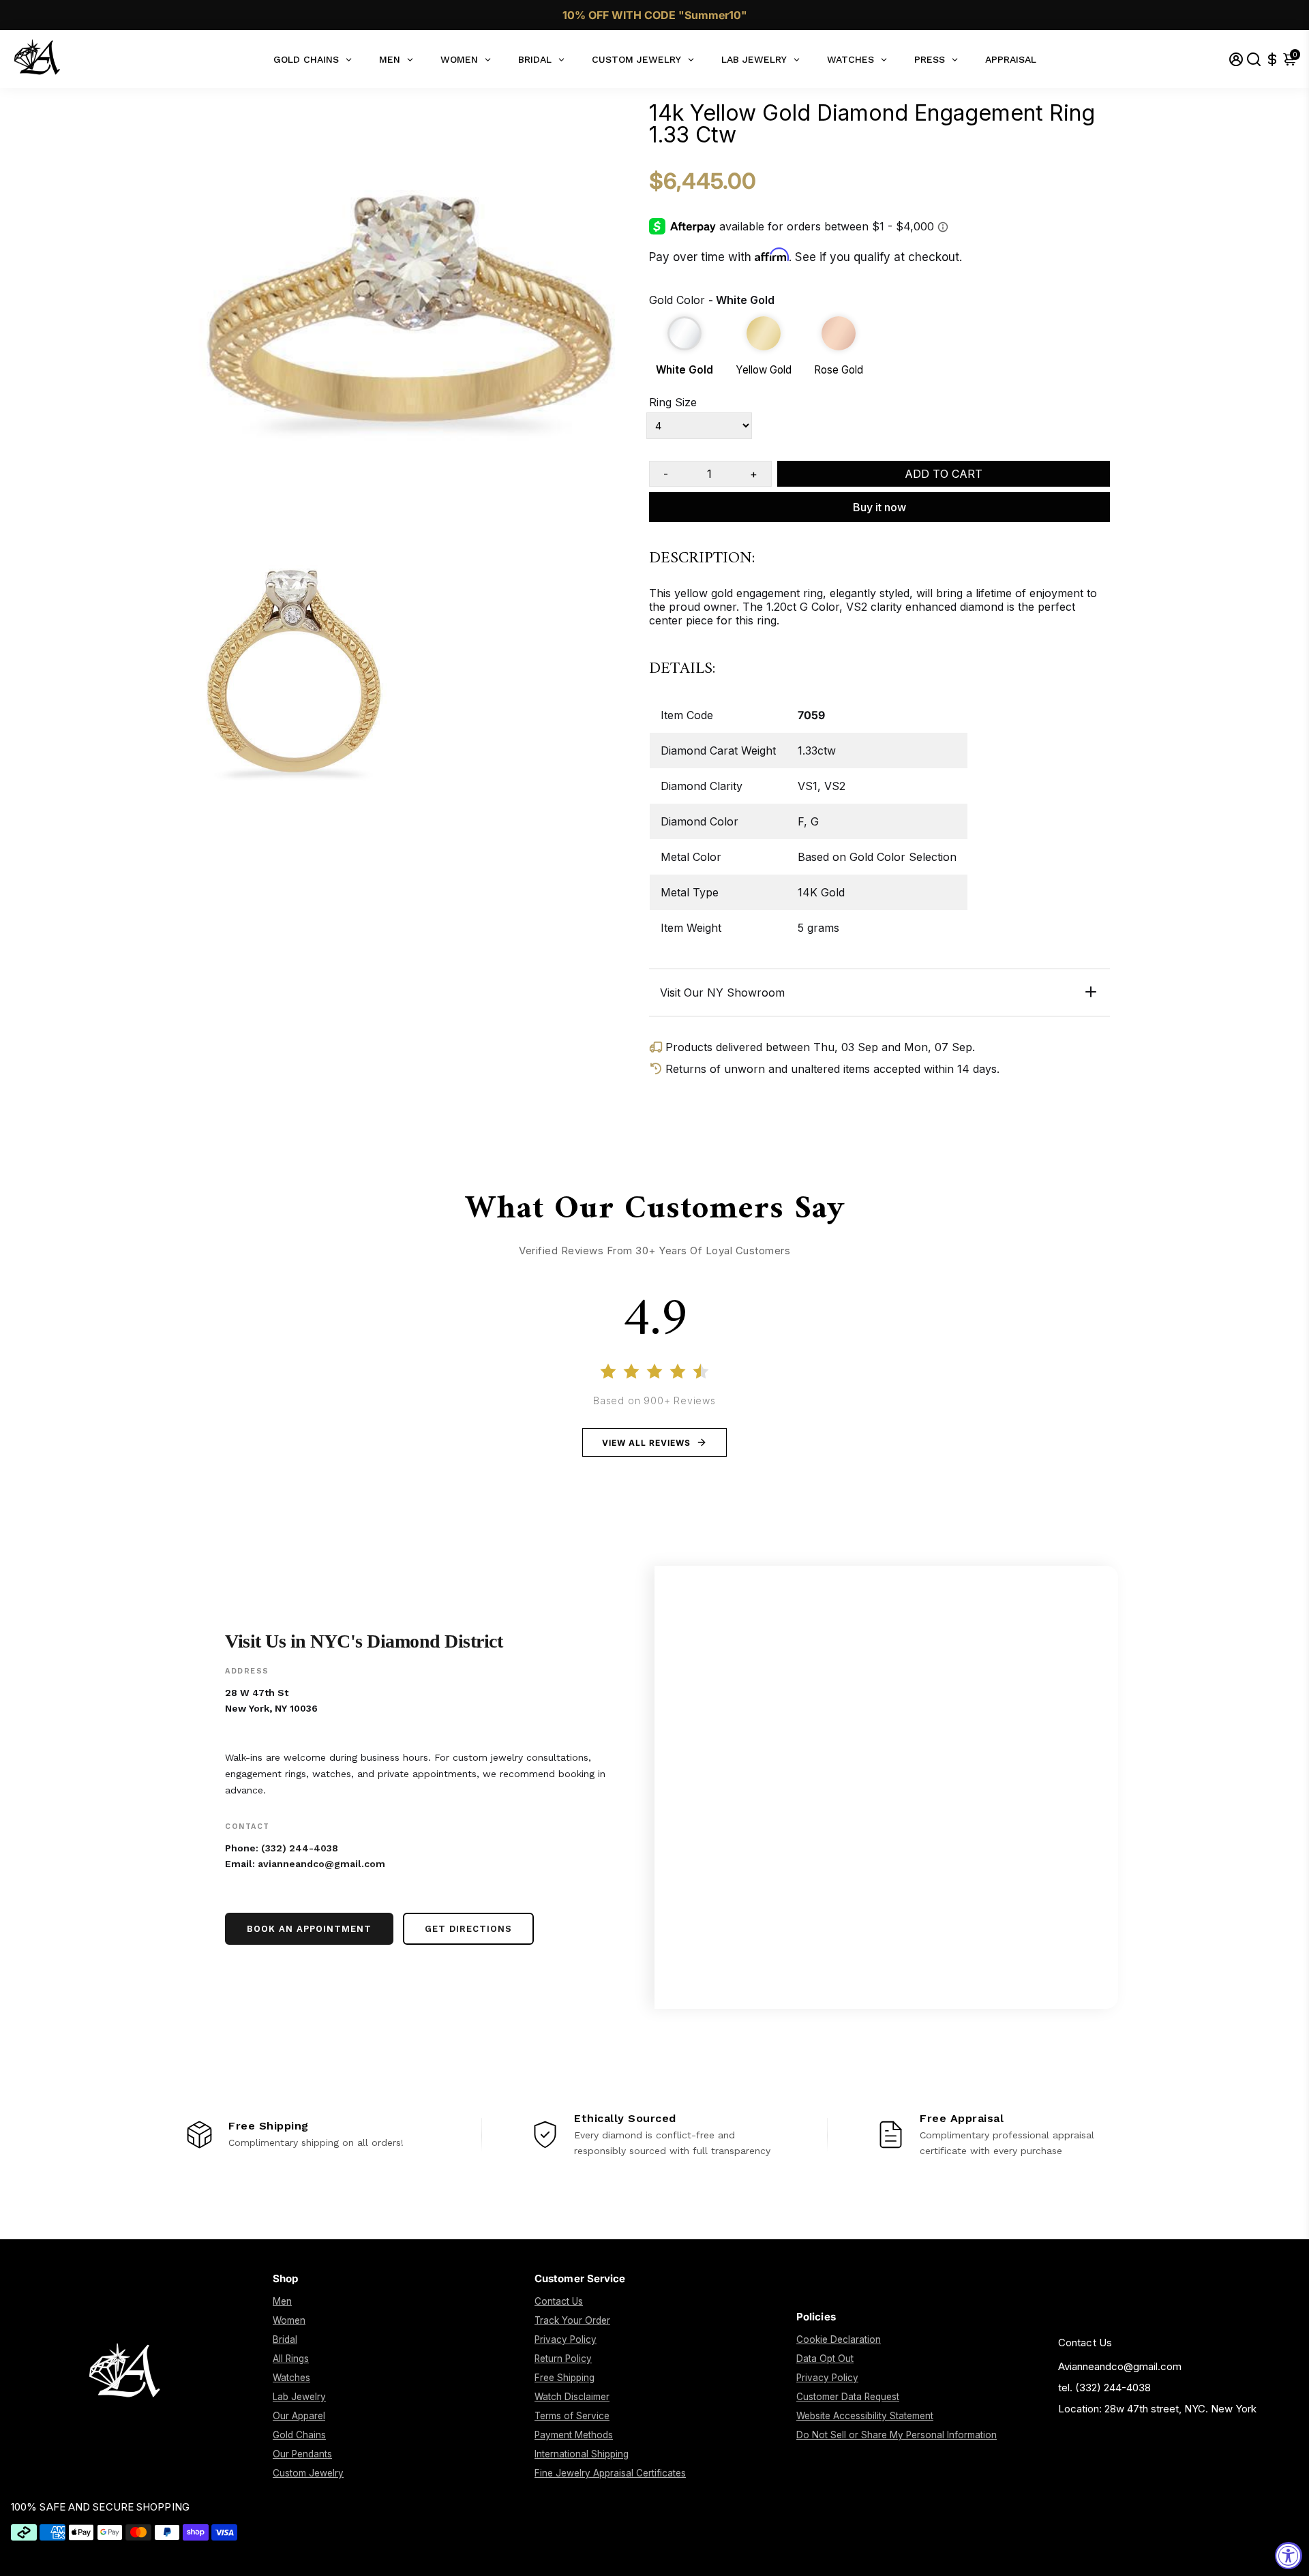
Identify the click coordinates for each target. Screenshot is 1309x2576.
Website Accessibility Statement (865, 2416)
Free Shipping (565, 2378)
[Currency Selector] (1272, 59)
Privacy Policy (566, 2339)
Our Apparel (299, 2416)
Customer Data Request (848, 2397)
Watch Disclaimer (572, 2397)
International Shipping (582, 2454)
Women (289, 2320)
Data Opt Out (825, 2359)
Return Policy (563, 2359)
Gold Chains (299, 2435)
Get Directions (468, 1929)
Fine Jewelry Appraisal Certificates (610, 2473)
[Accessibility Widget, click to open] (1289, 2556)
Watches (291, 2378)
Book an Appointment (309, 1929)
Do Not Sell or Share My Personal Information (897, 2435)
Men (282, 2301)
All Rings (291, 2359)
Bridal (285, 2339)
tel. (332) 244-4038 (1104, 2388)
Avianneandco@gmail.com (1120, 2366)
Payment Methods (574, 2435)
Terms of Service (572, 2416)
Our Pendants (302, 2454)
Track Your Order (572, 2320)
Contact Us (559, 2301)
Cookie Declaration (839, 2339)
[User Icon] (1236, 59)
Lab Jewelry (299, 2397)
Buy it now (879, 507)
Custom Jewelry (308, 2473)
